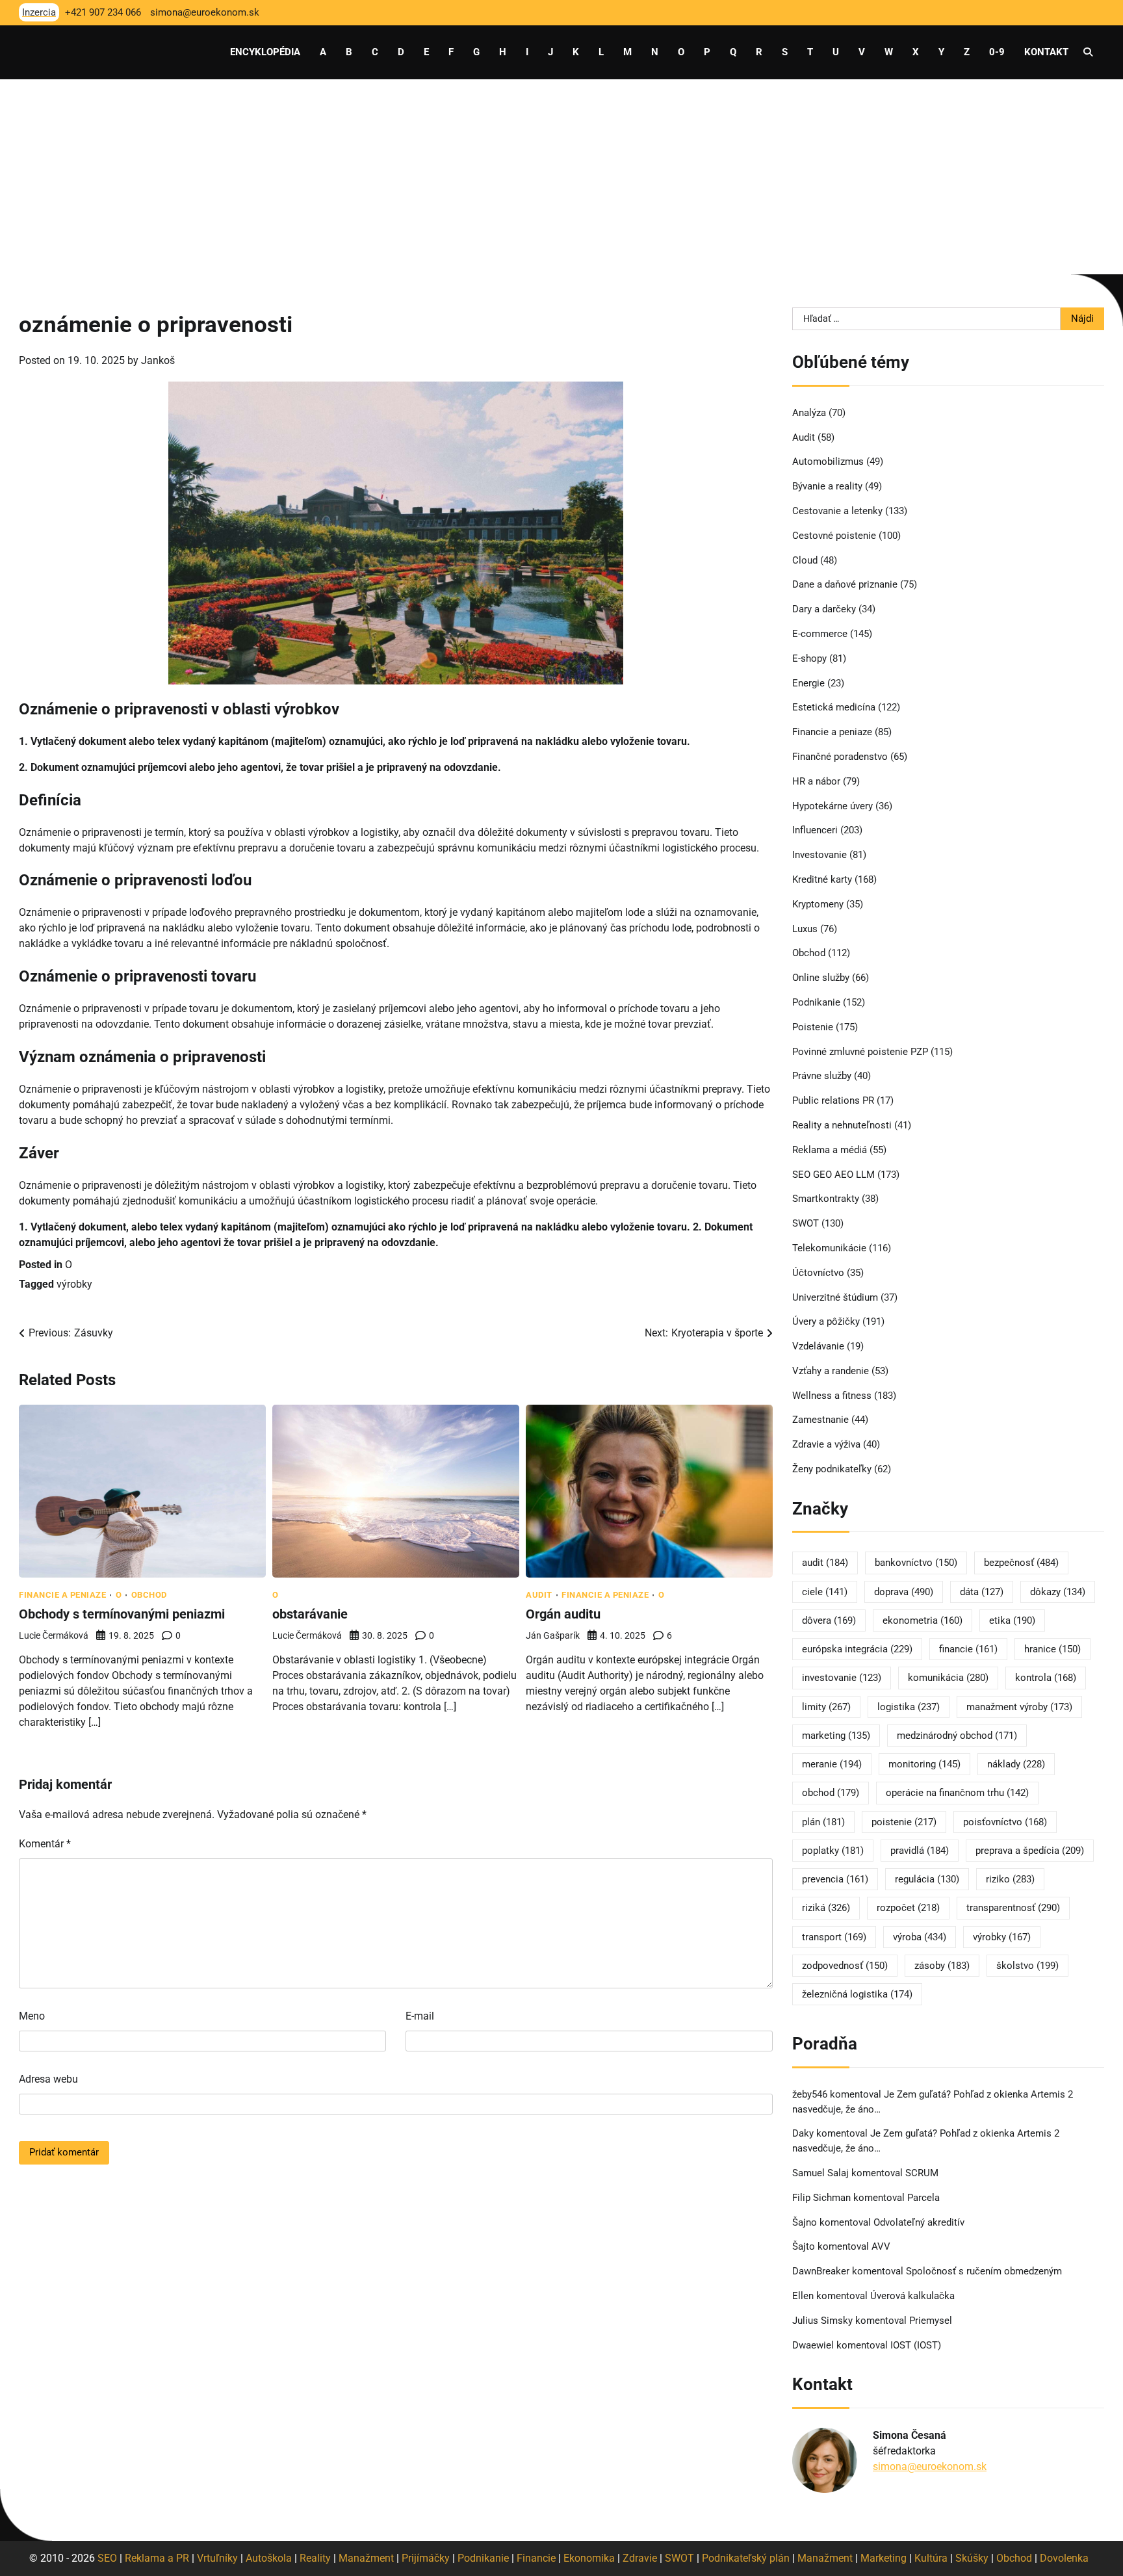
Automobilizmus (828, 462)
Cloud (805, 560)
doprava (904, 1592)
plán (823, 1822)
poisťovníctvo (1005, 1822)
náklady (1016, 1764)
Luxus (805, 929)
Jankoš (158, 360)
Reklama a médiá (830, 1150)
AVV (882, 2246)
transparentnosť (1013, 1908)
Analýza (809, 413)
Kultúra (931, 2558)
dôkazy (1058, 1592)
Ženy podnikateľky (832, 1469)
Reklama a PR (157, 2558)
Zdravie (640, 2558)
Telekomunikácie (829, 1248)
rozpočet (908, 1908)
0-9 (997, 52)
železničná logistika (857, 1994)
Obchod (149, 1595)
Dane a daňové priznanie (845, 584)
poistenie (904, 1822)
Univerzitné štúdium (835, 1297)
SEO (107, 2558)
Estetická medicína (834, 707)
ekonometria (923, 1620)
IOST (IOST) (916, 2345)
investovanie (842, 1678)
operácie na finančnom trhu (957, 1793)
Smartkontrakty (826, 1199)
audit (825, 1563)
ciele (825, 1592)
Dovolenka (1064, 2558)
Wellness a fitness (832, 1396)
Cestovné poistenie (834, 536)
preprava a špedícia (1030, 1851)
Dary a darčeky (824, 609)
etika (1012, 1620)
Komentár (45, 1844)
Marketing (884, 2558)
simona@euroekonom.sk (930, 2466)
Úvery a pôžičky (826, 1321)
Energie (808, 683)
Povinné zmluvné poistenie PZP (860, 1052)
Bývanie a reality (827, 486)
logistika (909, 1707)
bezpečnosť (1021, 1563)
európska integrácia (857, 1649)
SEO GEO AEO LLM (833, 1175)
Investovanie (820, 855)
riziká (826, 1908)
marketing (836, 1736)
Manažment (366, 2558)
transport (834, 1937)
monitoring (924, 1764)
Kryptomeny (818, 904)
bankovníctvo (916, 1563)
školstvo (1027, 1966)
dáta (982, 1592)
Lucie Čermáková (54, 1635)
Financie (536, 2558)
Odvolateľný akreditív (919, 2222)
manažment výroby (1019, 1707)
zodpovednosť (845, 1966)
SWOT (806, 1223)
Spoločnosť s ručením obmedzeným (984, 2271)
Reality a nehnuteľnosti (842, 1125)
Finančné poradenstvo (840, 757)
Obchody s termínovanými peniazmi (122, 1614)
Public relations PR (833, 1100)
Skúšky (972, 2558)
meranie (832, 1764)
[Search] (1088, 52)
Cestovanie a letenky (837, 511)
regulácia (927, 1879)
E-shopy (809, 658)
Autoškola (269, 2558)
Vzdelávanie (818, 1346)
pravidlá (920, 1851)
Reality (315, 2558)
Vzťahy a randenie (831, 1371)
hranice (1052, 1649)
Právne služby (822, 1076)
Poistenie (813, 1027)
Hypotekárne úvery (833, 806)
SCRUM (922, 2173)
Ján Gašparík (553, 1635)
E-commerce (820, 634)
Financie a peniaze (62, 1595)
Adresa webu (48, 2079)
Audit (539, 1595)
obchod (831, 1793)
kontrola (1046, 1678)
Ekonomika (589, 2558)
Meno (32, 2016)
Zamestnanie (820, 1420)
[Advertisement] (561, 177)
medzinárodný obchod (957, 1736)
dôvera (829, 1620)
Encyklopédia (265, 52)
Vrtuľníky (217, 2558)
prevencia (835, 1879)
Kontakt (1046, 52)
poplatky (833, 1851)
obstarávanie (310, 1614)
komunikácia (948, 1678)
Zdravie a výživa (826, 1444)
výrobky (74, 1284)
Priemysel (931, 2321)
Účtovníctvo (818, 1273)
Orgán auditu (563, 1614)
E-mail (420, 2016)
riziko (1010, 1879)
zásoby (942, 1966)
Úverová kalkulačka (912, 2296)
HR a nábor (816, 781)
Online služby (821, 978)
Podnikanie (816, 1002)
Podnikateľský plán (746, 2558)
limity (826, 1707)
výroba (920, 1937)
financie (968, 1649)
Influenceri (815, 830)
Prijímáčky (426, 2558)
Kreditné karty (822, 879)
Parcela (923, 2198)
